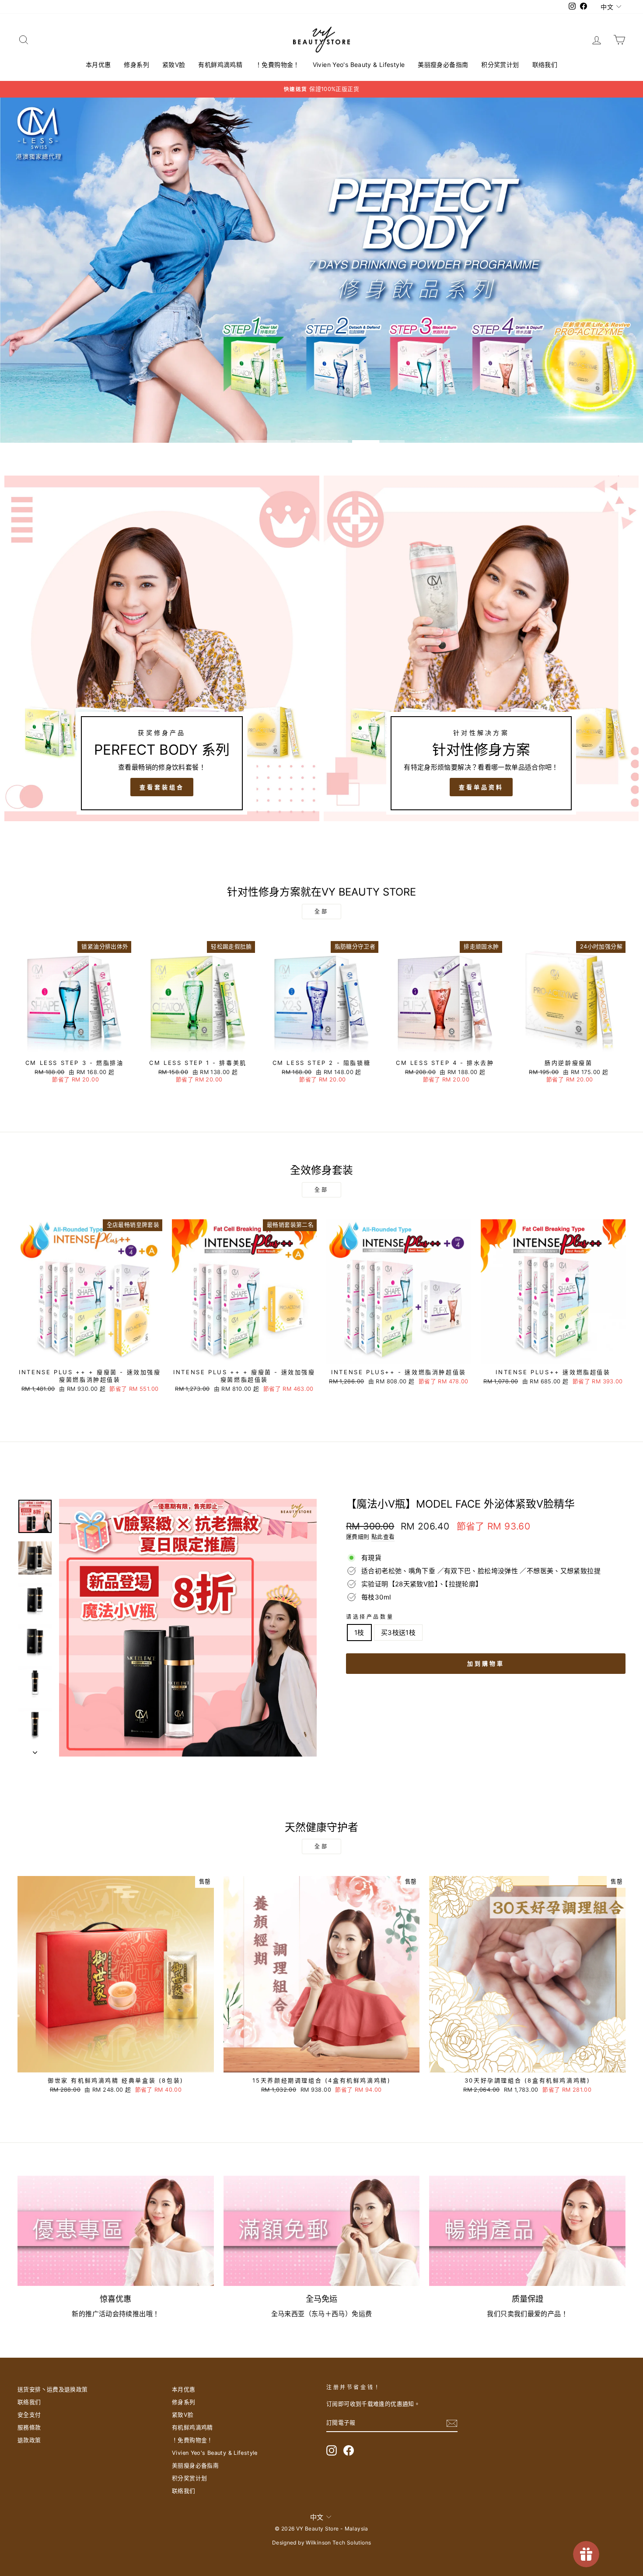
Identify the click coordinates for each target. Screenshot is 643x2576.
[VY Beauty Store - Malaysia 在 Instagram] (332, 2450)
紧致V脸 (174, 65)
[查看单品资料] (481, 648)
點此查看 (383, 1537)
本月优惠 (98, 65)
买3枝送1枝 (398, 1633)
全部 (321, 912)
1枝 (359, 1633)
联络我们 (545, 65)
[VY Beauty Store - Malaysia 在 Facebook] (349, 2450)
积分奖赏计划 (500, 65)
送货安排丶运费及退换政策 (53, 2389)
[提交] (452, 2423)
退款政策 (29, 2440)
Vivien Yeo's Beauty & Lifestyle (359, 65)
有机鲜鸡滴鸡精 (220, 65)
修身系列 (136, 65)
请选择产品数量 (370, 1617)
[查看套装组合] (162, 648)
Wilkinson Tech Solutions (338, 2543)
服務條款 (29, 2427)
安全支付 (29, 2415)
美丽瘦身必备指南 (443, 65)
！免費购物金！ (278, 65)
